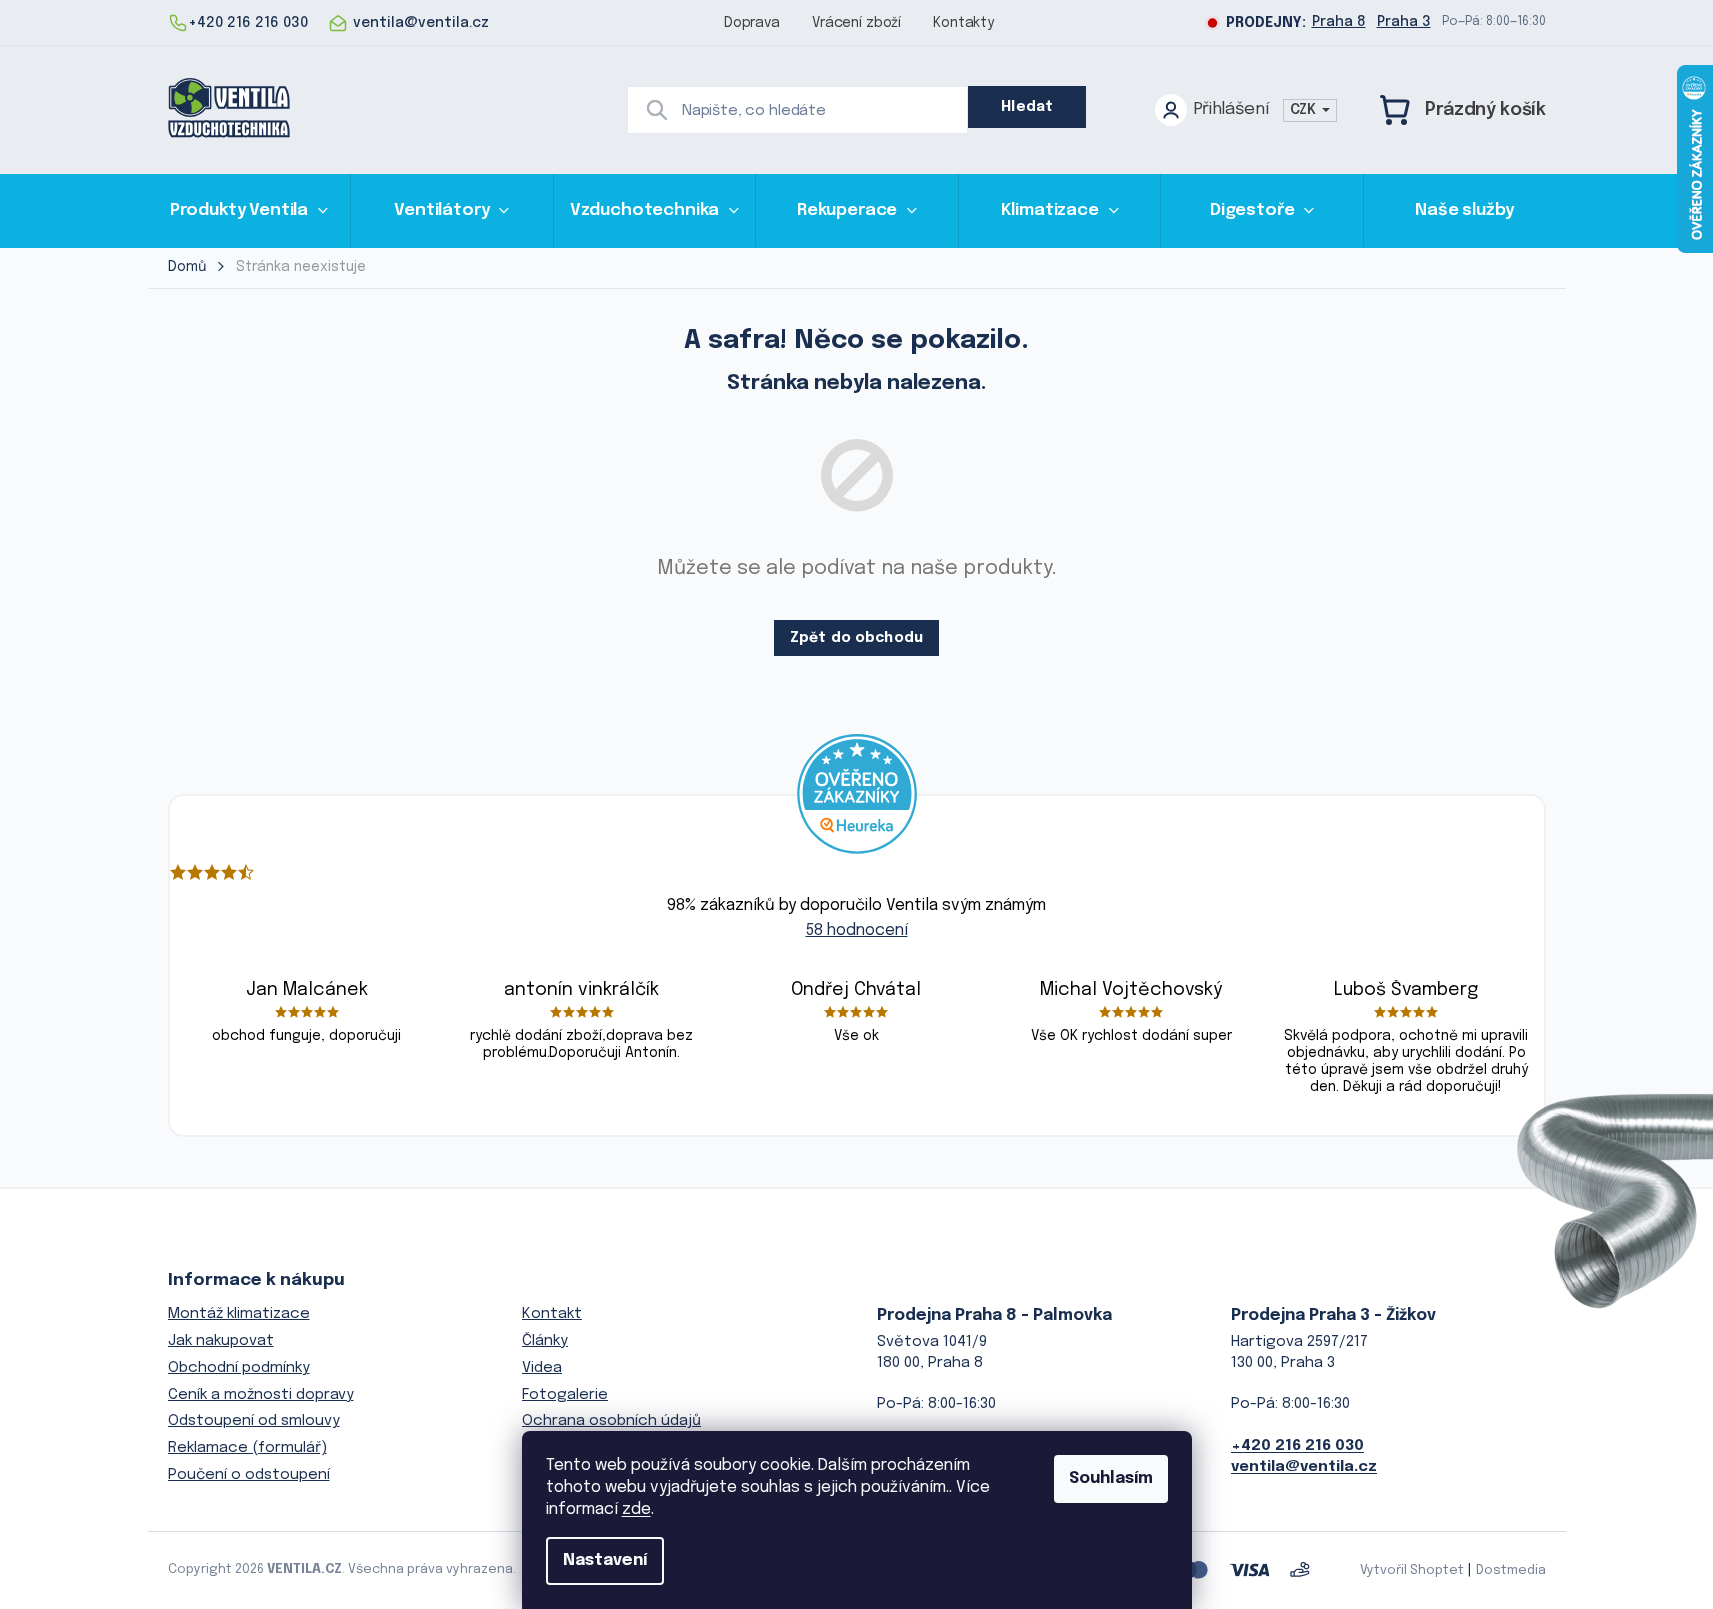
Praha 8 (1339, 22)
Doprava (752, 23)
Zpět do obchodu (856, 638)
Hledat (1027, 107)
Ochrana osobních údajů (611, 1421)
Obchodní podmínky (239, 1368)
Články (545, 1341)
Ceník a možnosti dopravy (261, 1395)
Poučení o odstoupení (249, 1475)
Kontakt (552, 1314)
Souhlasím (1111, 1478)
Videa (542, 1368)
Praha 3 (1404, 22)
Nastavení (605, 1560)
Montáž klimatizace (239, 1314)
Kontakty (963, 23)
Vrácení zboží (856, 23)
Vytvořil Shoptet (1412, 1570)
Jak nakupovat (221, 1341)
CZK (1305, 110)
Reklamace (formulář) (247, 1448)
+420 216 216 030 (1297, 1446)
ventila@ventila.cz (1304, 1467)
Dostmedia (1511, 1570)
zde (636, 1509)
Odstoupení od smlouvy (254, 1421)
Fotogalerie (565, 1395)
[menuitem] (249, 210)
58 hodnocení (857, 930)
